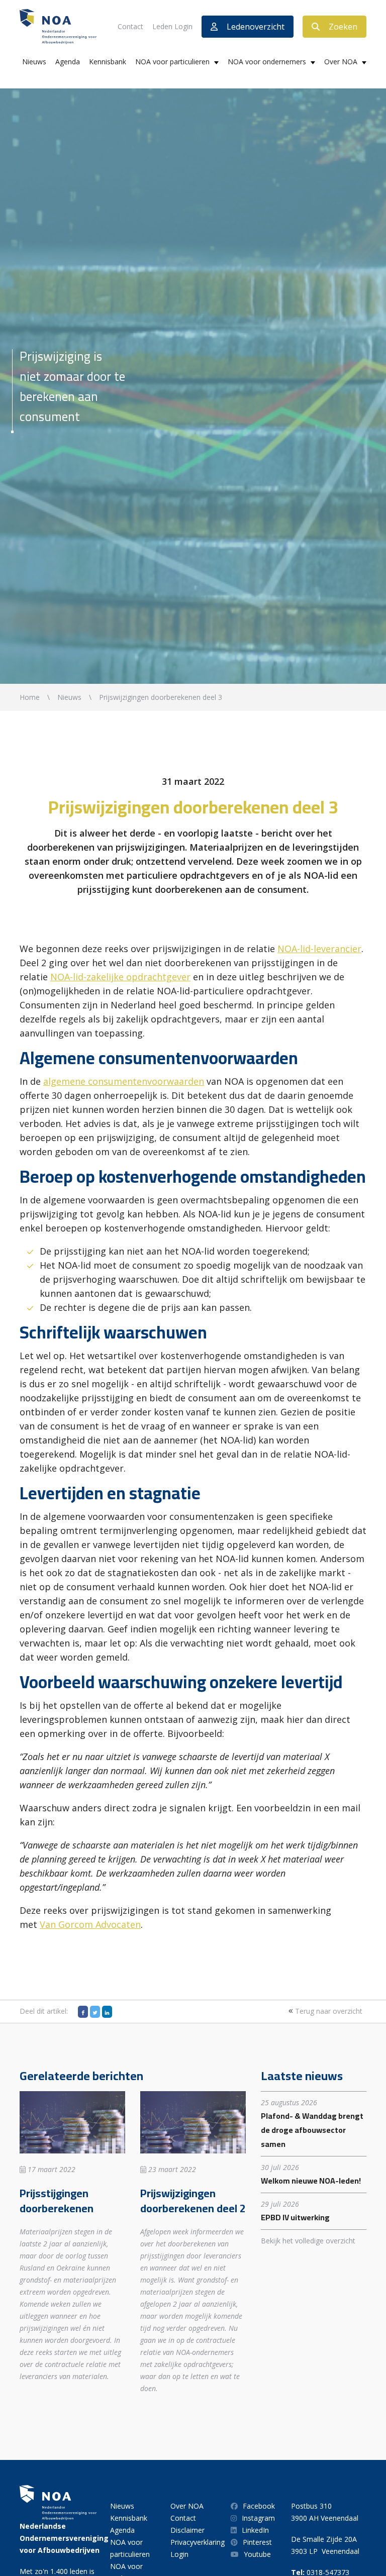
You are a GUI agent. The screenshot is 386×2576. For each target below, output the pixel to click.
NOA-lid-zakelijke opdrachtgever (120, 977)
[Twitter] (95, 2012)
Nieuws (34, 62)
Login (179, 2554)
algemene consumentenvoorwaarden (124, 1081)
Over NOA (341, 62)
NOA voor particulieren (172, 62)
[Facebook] (83, 2012)
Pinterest (257, 2542)
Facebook (259, 2506)
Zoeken (343, 27)
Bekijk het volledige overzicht (308, 2241)
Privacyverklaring (198, 2542)
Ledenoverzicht (256, 27)
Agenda (68, 62)
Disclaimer (187, 2530)
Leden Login (172, 26)
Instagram (258, 2518)
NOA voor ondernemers (267, 62)
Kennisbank (108, 62)
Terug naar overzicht (328, 2011)
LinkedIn (255, 2530)
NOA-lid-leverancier (319, 949)
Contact (130, 26)
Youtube (257, 2554)
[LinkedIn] (107, 2012)
